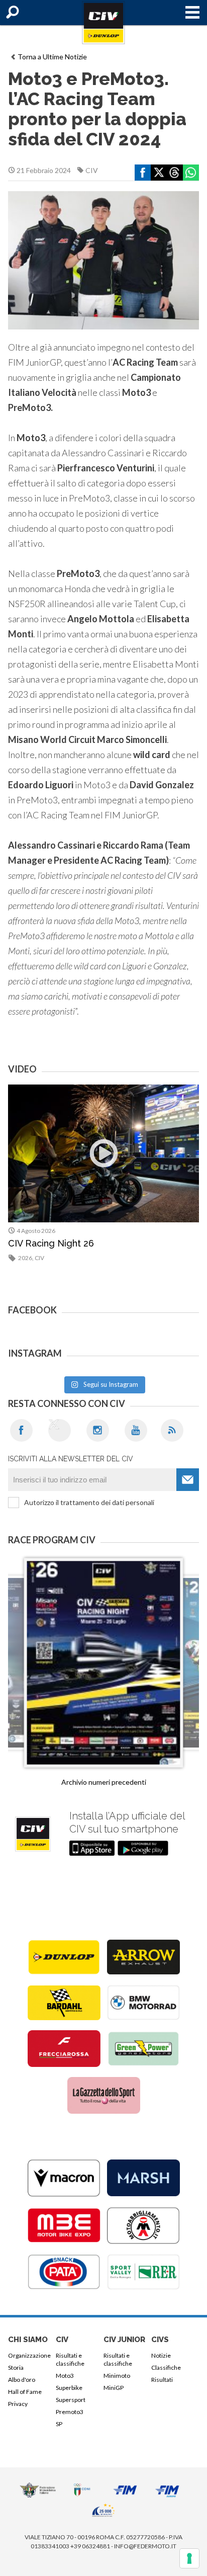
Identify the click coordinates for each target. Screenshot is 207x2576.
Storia (16, 2367)
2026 (25, 1258)
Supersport (71, 2400)
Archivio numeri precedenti (104, 1782)
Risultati (162, 2380)
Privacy (18, 2404)
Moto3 (65, 2376)
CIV (92, 170)
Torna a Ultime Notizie (52, 57)
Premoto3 (70, 2412)
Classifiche (166, 2367)
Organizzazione (29, 2355)
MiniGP (114, 2388)
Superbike (69, 2388)
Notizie (161, 2355)
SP (59, 2424)
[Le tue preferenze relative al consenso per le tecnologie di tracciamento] (189, 2558)
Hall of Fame (25, 2392)
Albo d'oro (22, 2380)
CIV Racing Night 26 (51, 1243)
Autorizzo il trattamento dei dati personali (89, 1502)
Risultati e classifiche (70, 2359)
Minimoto (117, 2376)
